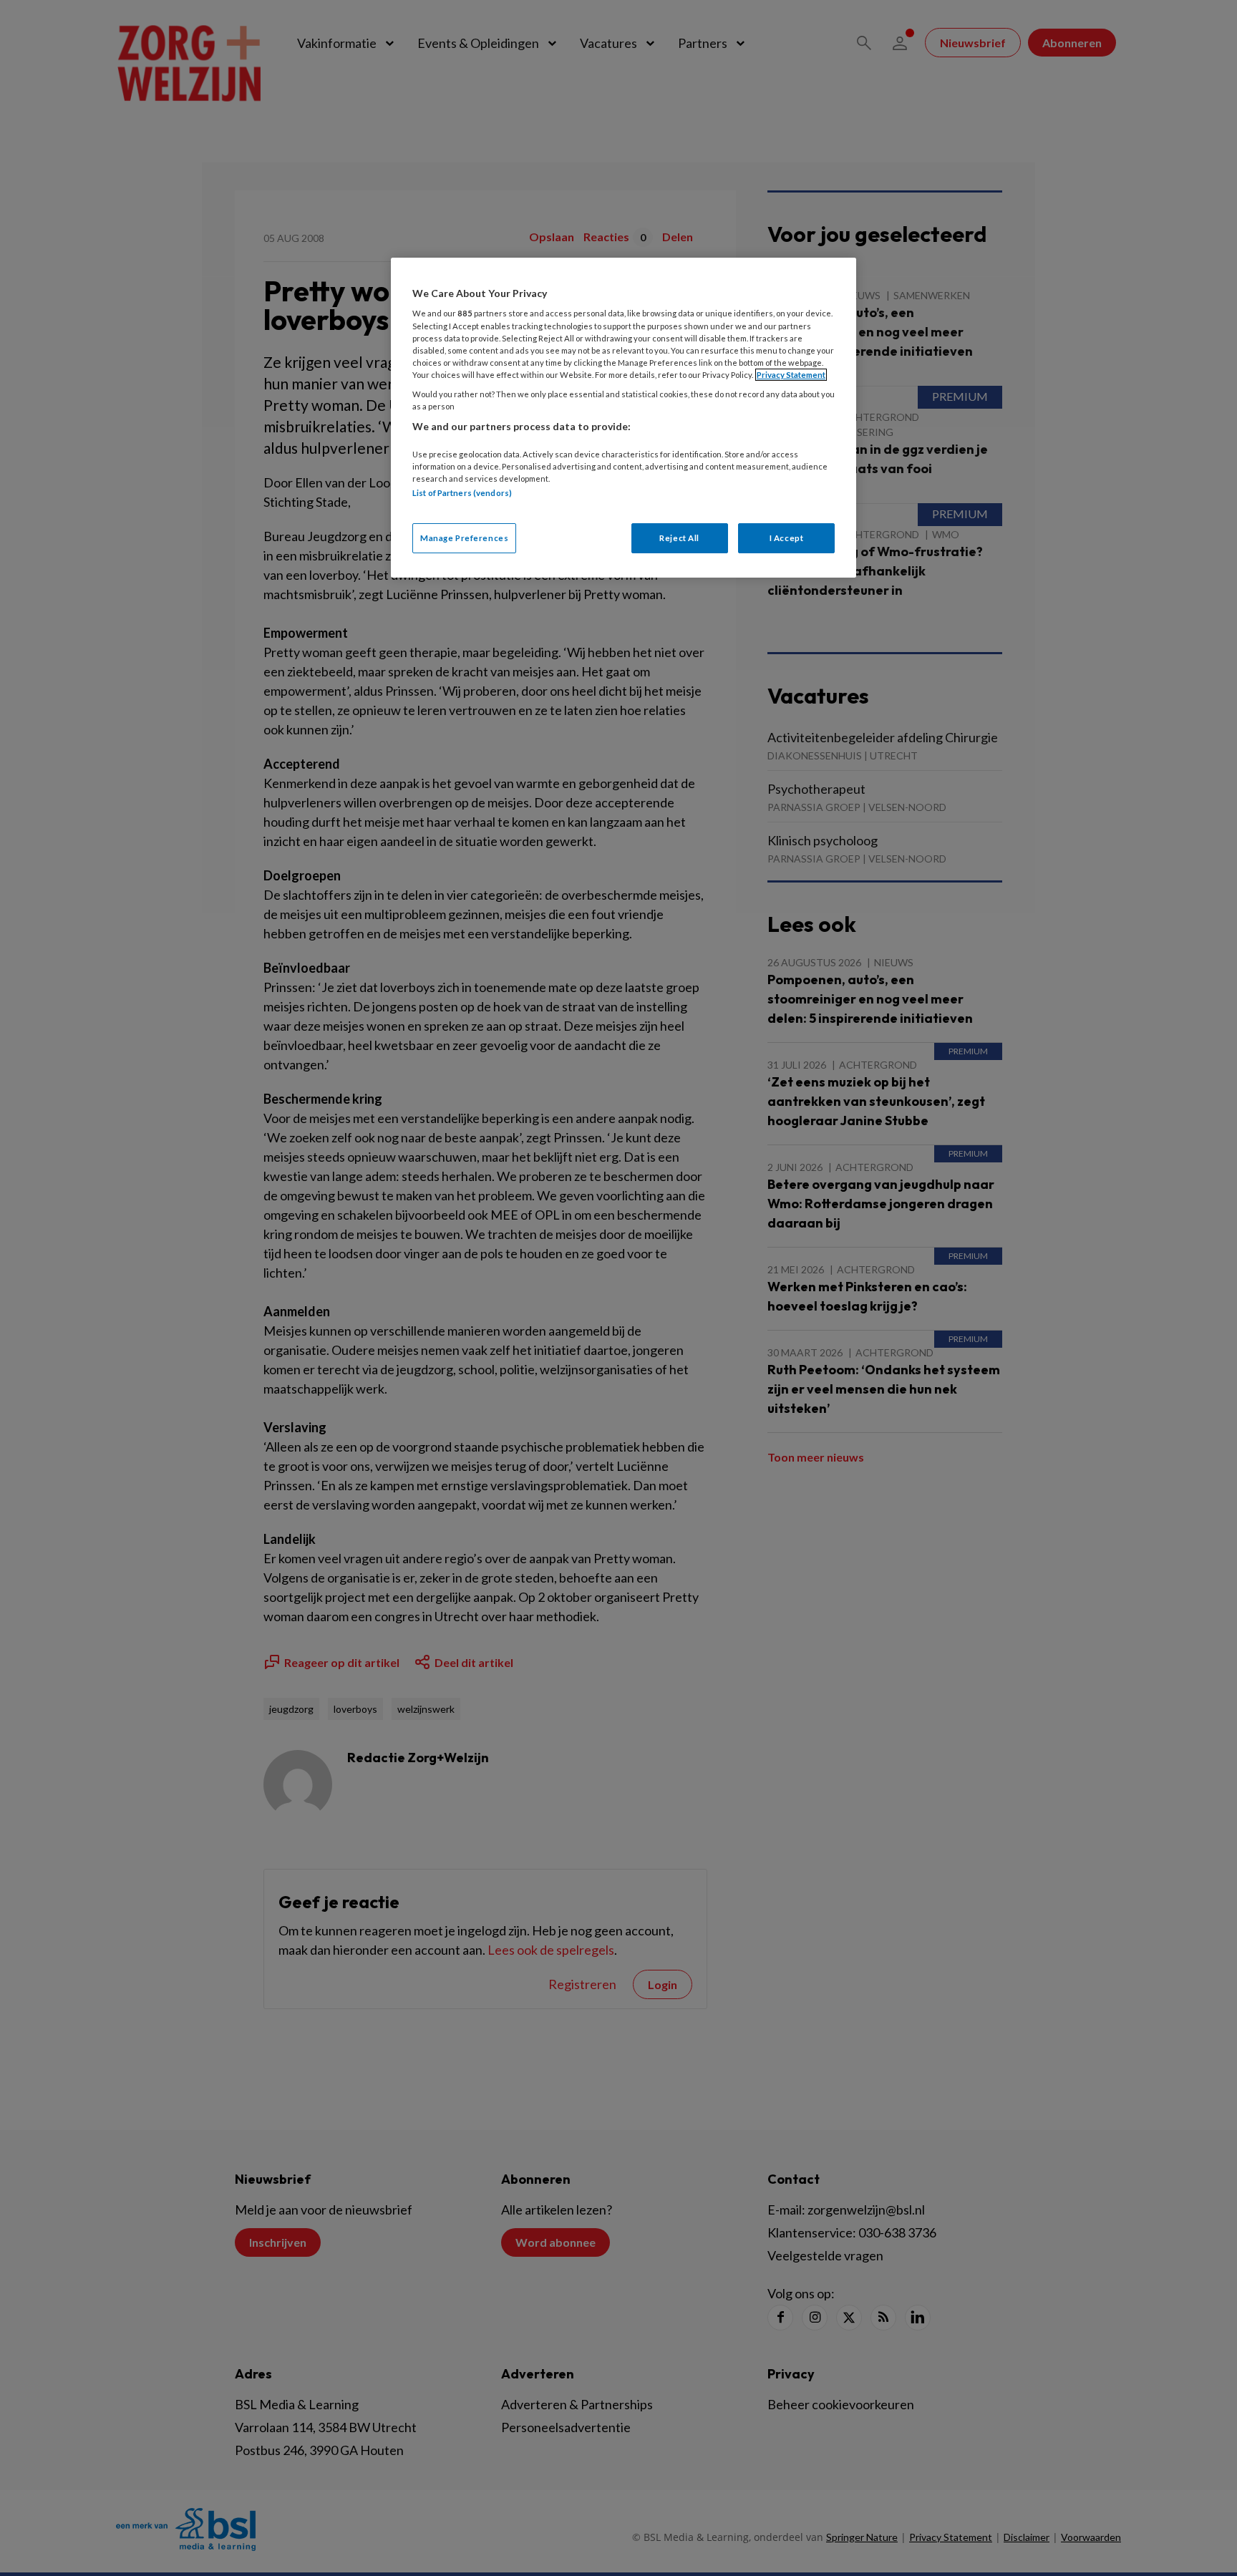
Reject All (679, 538)
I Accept (787, 538)
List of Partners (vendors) (462, 493)
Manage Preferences (464, 538)
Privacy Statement (791, 375)
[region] (624, 418)
